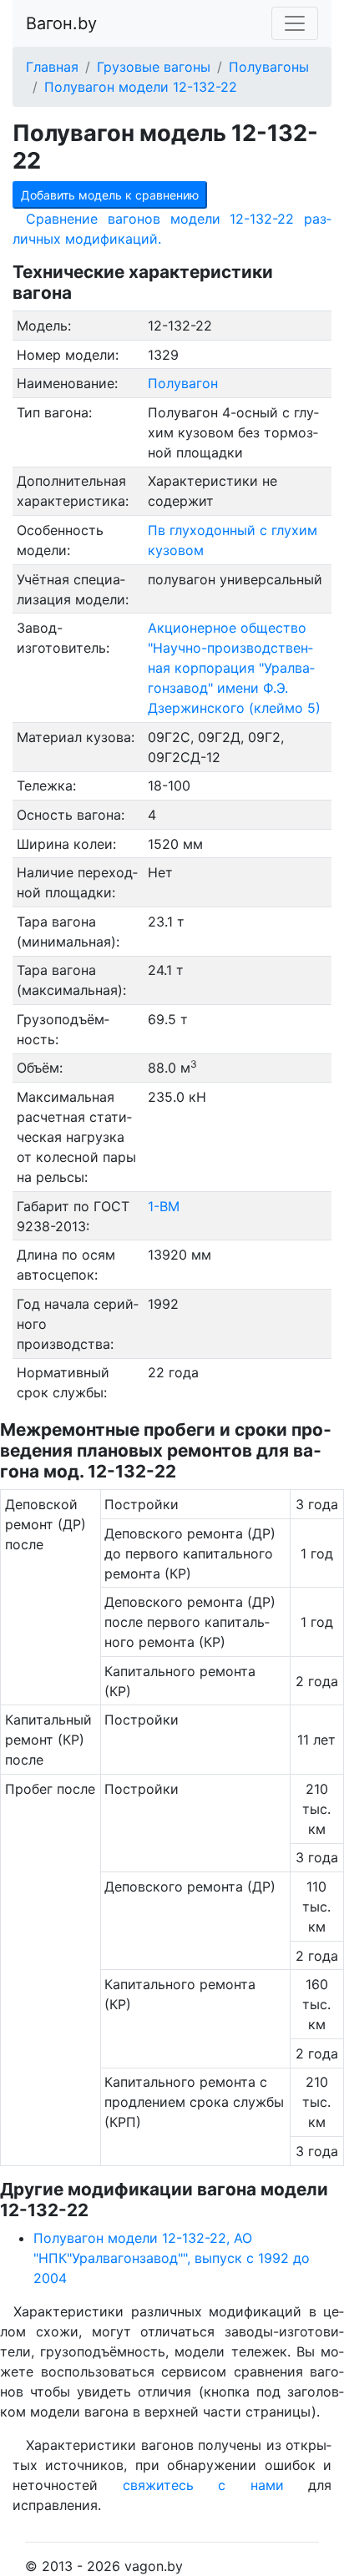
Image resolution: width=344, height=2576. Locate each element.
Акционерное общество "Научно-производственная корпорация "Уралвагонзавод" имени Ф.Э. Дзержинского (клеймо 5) (234, 668)
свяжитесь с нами (203, 2485)
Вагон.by (61, 23)
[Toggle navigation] (295, 23)
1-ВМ (164, 1206)
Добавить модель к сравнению (110, 195)
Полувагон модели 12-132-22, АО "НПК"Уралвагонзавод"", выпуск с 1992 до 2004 (172, 2258)
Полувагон (183, 383)
